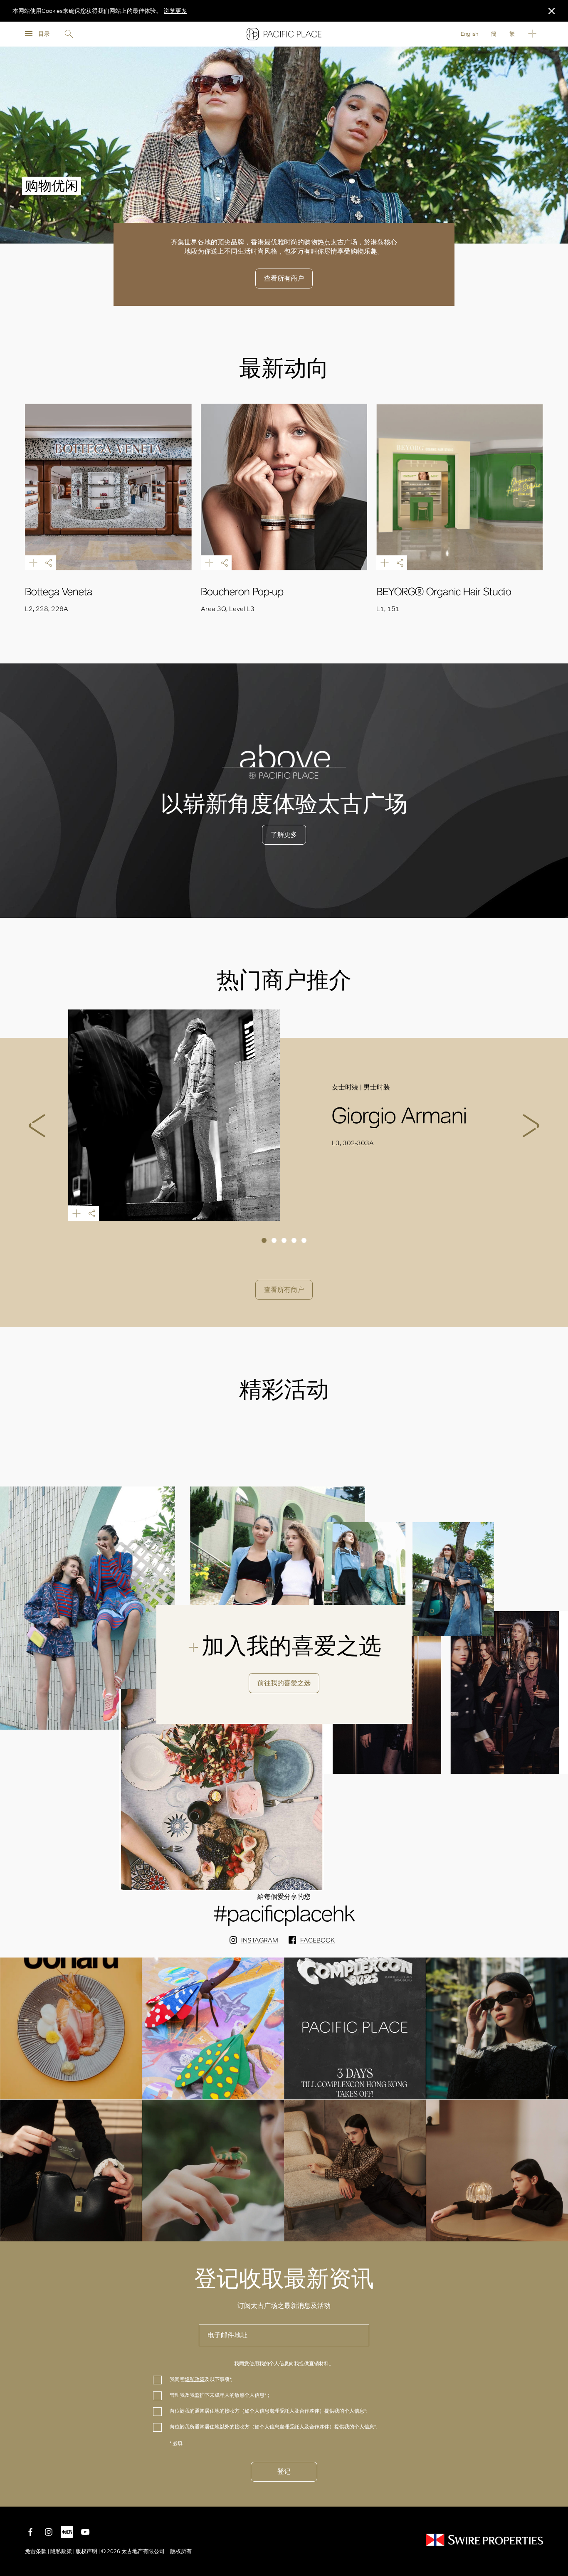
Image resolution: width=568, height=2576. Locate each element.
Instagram (260, 1940)
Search (69, 34)
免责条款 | (38, 2551)
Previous (37, 1126)
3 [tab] (284, 1240)
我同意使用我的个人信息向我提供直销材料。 (284, 2364)
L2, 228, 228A (47, 609)
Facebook (317, 1940)
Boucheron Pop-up (242, 592)
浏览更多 (175, 11)
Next (531, 1126)
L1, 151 (388, 609)
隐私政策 (195, 2379)
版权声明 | (88, 2551)
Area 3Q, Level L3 (228, 609)
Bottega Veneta (59, 592)
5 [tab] (304, 1240)
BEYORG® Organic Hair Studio (444, 592)
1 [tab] (264, 1240)
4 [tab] (294, 1240)
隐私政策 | (62, 2551)
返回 (556, 2494)
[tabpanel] (284, 1115)
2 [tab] (274, 1240)
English (469, 34)
